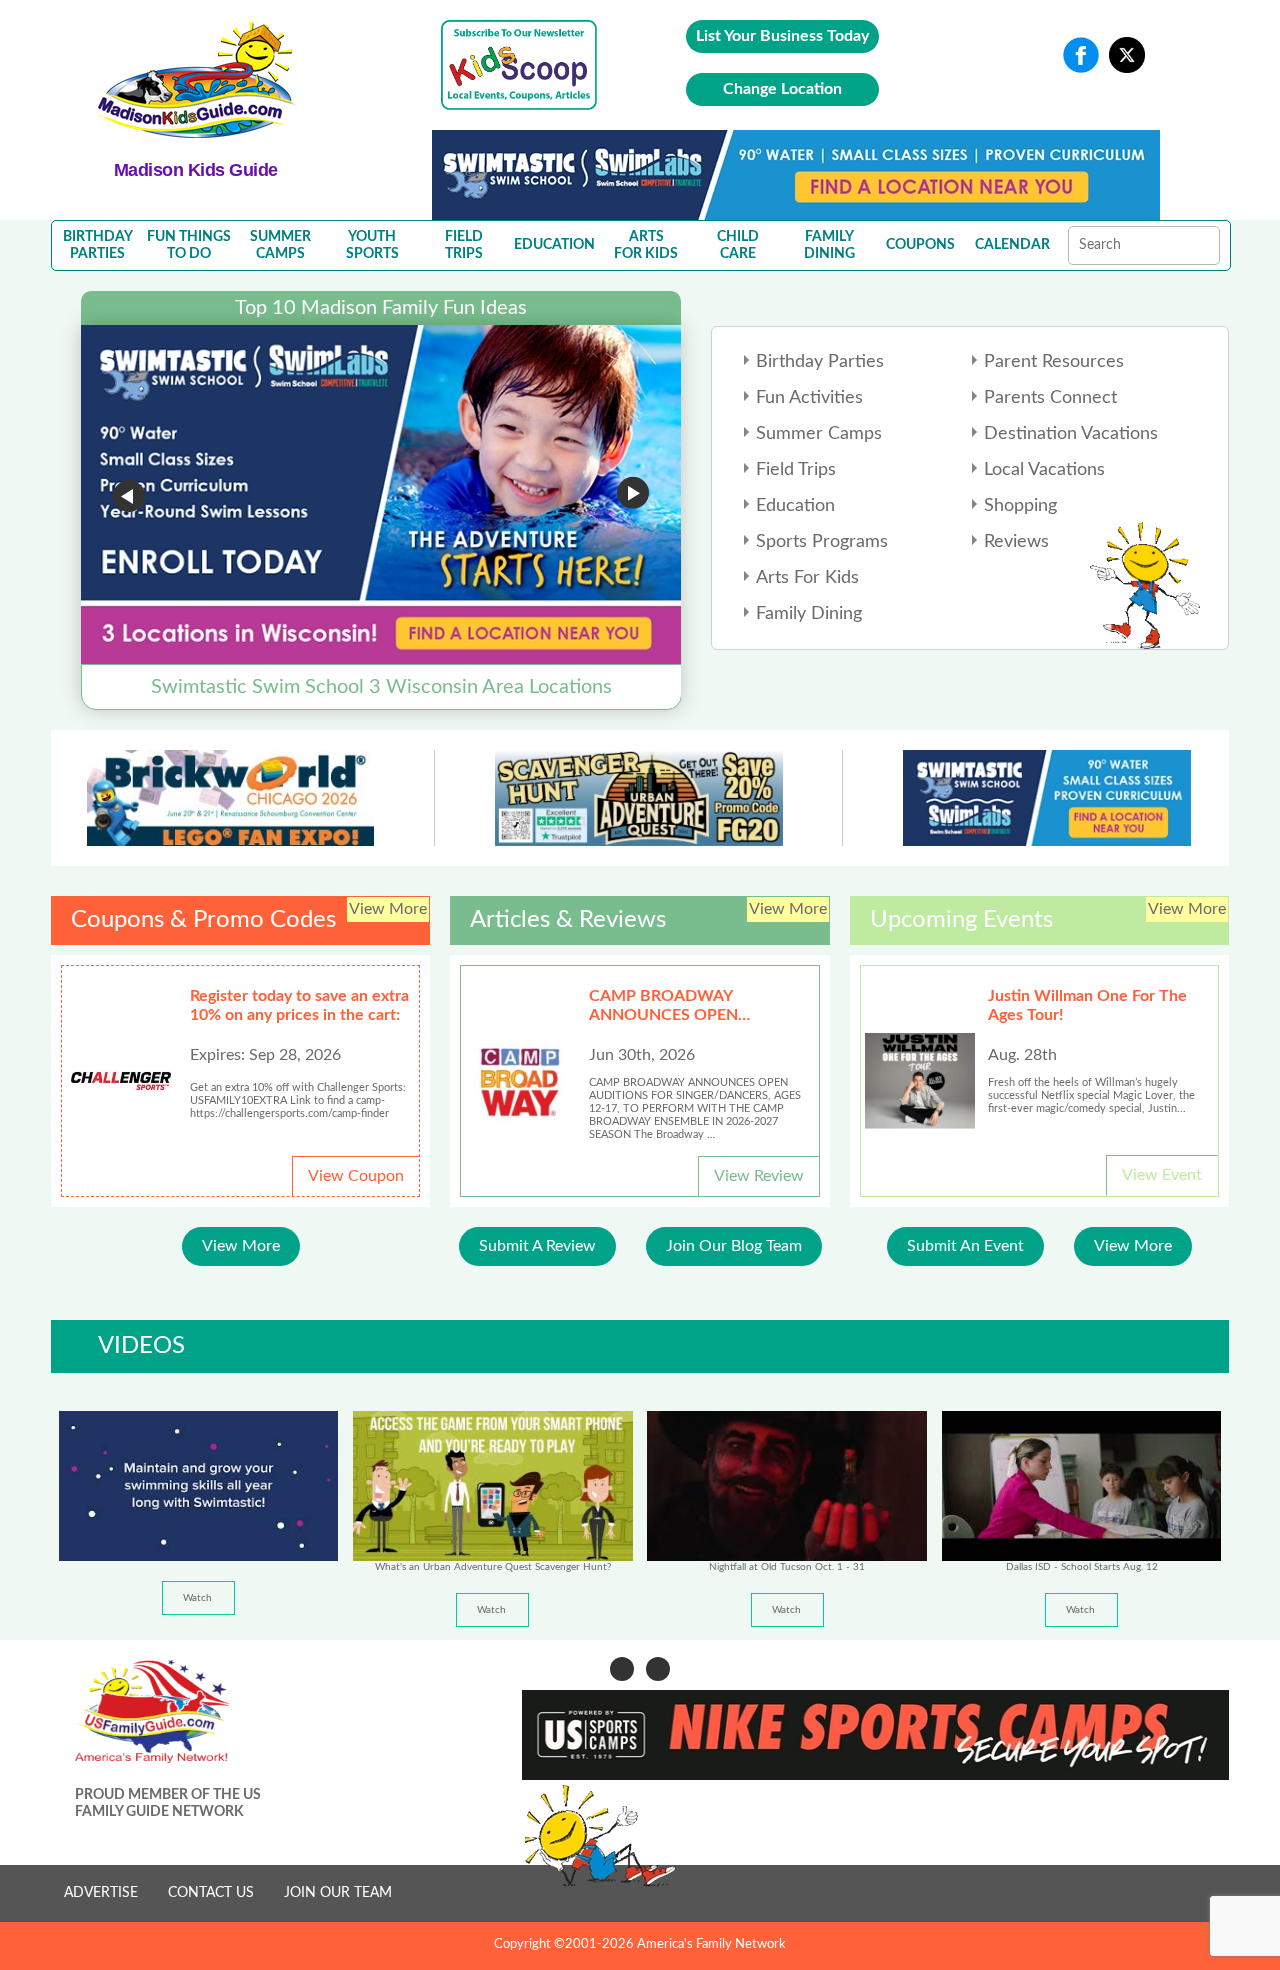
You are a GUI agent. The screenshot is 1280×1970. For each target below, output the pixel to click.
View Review (759, 1176)
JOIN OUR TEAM (338, 1893)
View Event (1162, 1175)
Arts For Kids (807, 578)
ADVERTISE (101, 1893)
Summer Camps (819, 434)
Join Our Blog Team (734, 1246)
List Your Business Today (782, 36)
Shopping (1020, 506)
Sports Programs (822, 542)
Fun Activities (809, 398)
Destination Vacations (1071, 434)
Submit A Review (537, 1246)
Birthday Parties (820, 362)
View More (241, 1246)
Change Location (782, 89)
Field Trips (796, 470)
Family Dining (809, 614)
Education (795, 506)
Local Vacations (1044, 470)
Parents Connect (1050, 398)
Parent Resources (1054, 362)
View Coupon (356, 1176)
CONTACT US (211, 1893)
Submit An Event (965, 1246)
